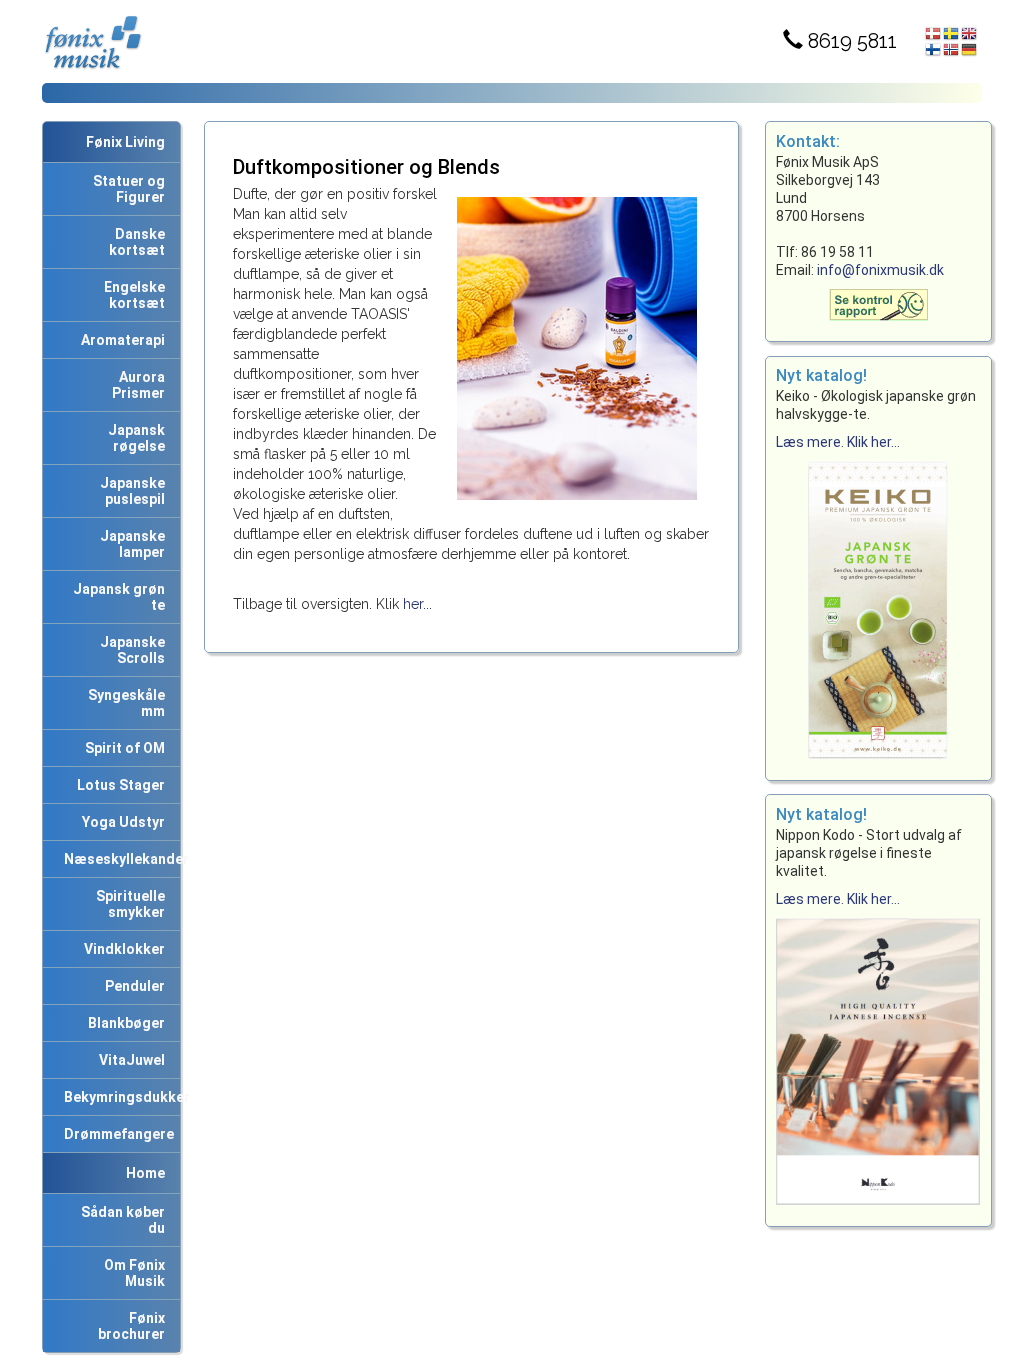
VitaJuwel (129, 1060)
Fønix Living (125, 142)
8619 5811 (850, 41)
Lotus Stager (118, 785)
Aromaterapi (120, 340)
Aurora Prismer (138, 385)
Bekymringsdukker (119, 1097)
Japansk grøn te (116, 597)
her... (417, 604)
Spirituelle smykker (127, 904)
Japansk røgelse (133, 438)
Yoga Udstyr (120, 822)
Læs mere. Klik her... (838, 442)
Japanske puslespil (129, 491)
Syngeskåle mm (123, 703)
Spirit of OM (122, 748)
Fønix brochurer (131, 1326)
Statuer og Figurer (126, 189)
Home (145, 1173)
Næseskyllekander (119, 859)
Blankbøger (123, 1023)
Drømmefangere (116, 1134)
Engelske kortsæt (131, 295)
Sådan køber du (120, 1220)
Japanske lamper (129, 544)
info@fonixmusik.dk (880, 270)
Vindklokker (121, 949)
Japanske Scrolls (129, 650)
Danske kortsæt (137, 242)
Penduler (132, 986)
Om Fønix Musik (131, 1273)
